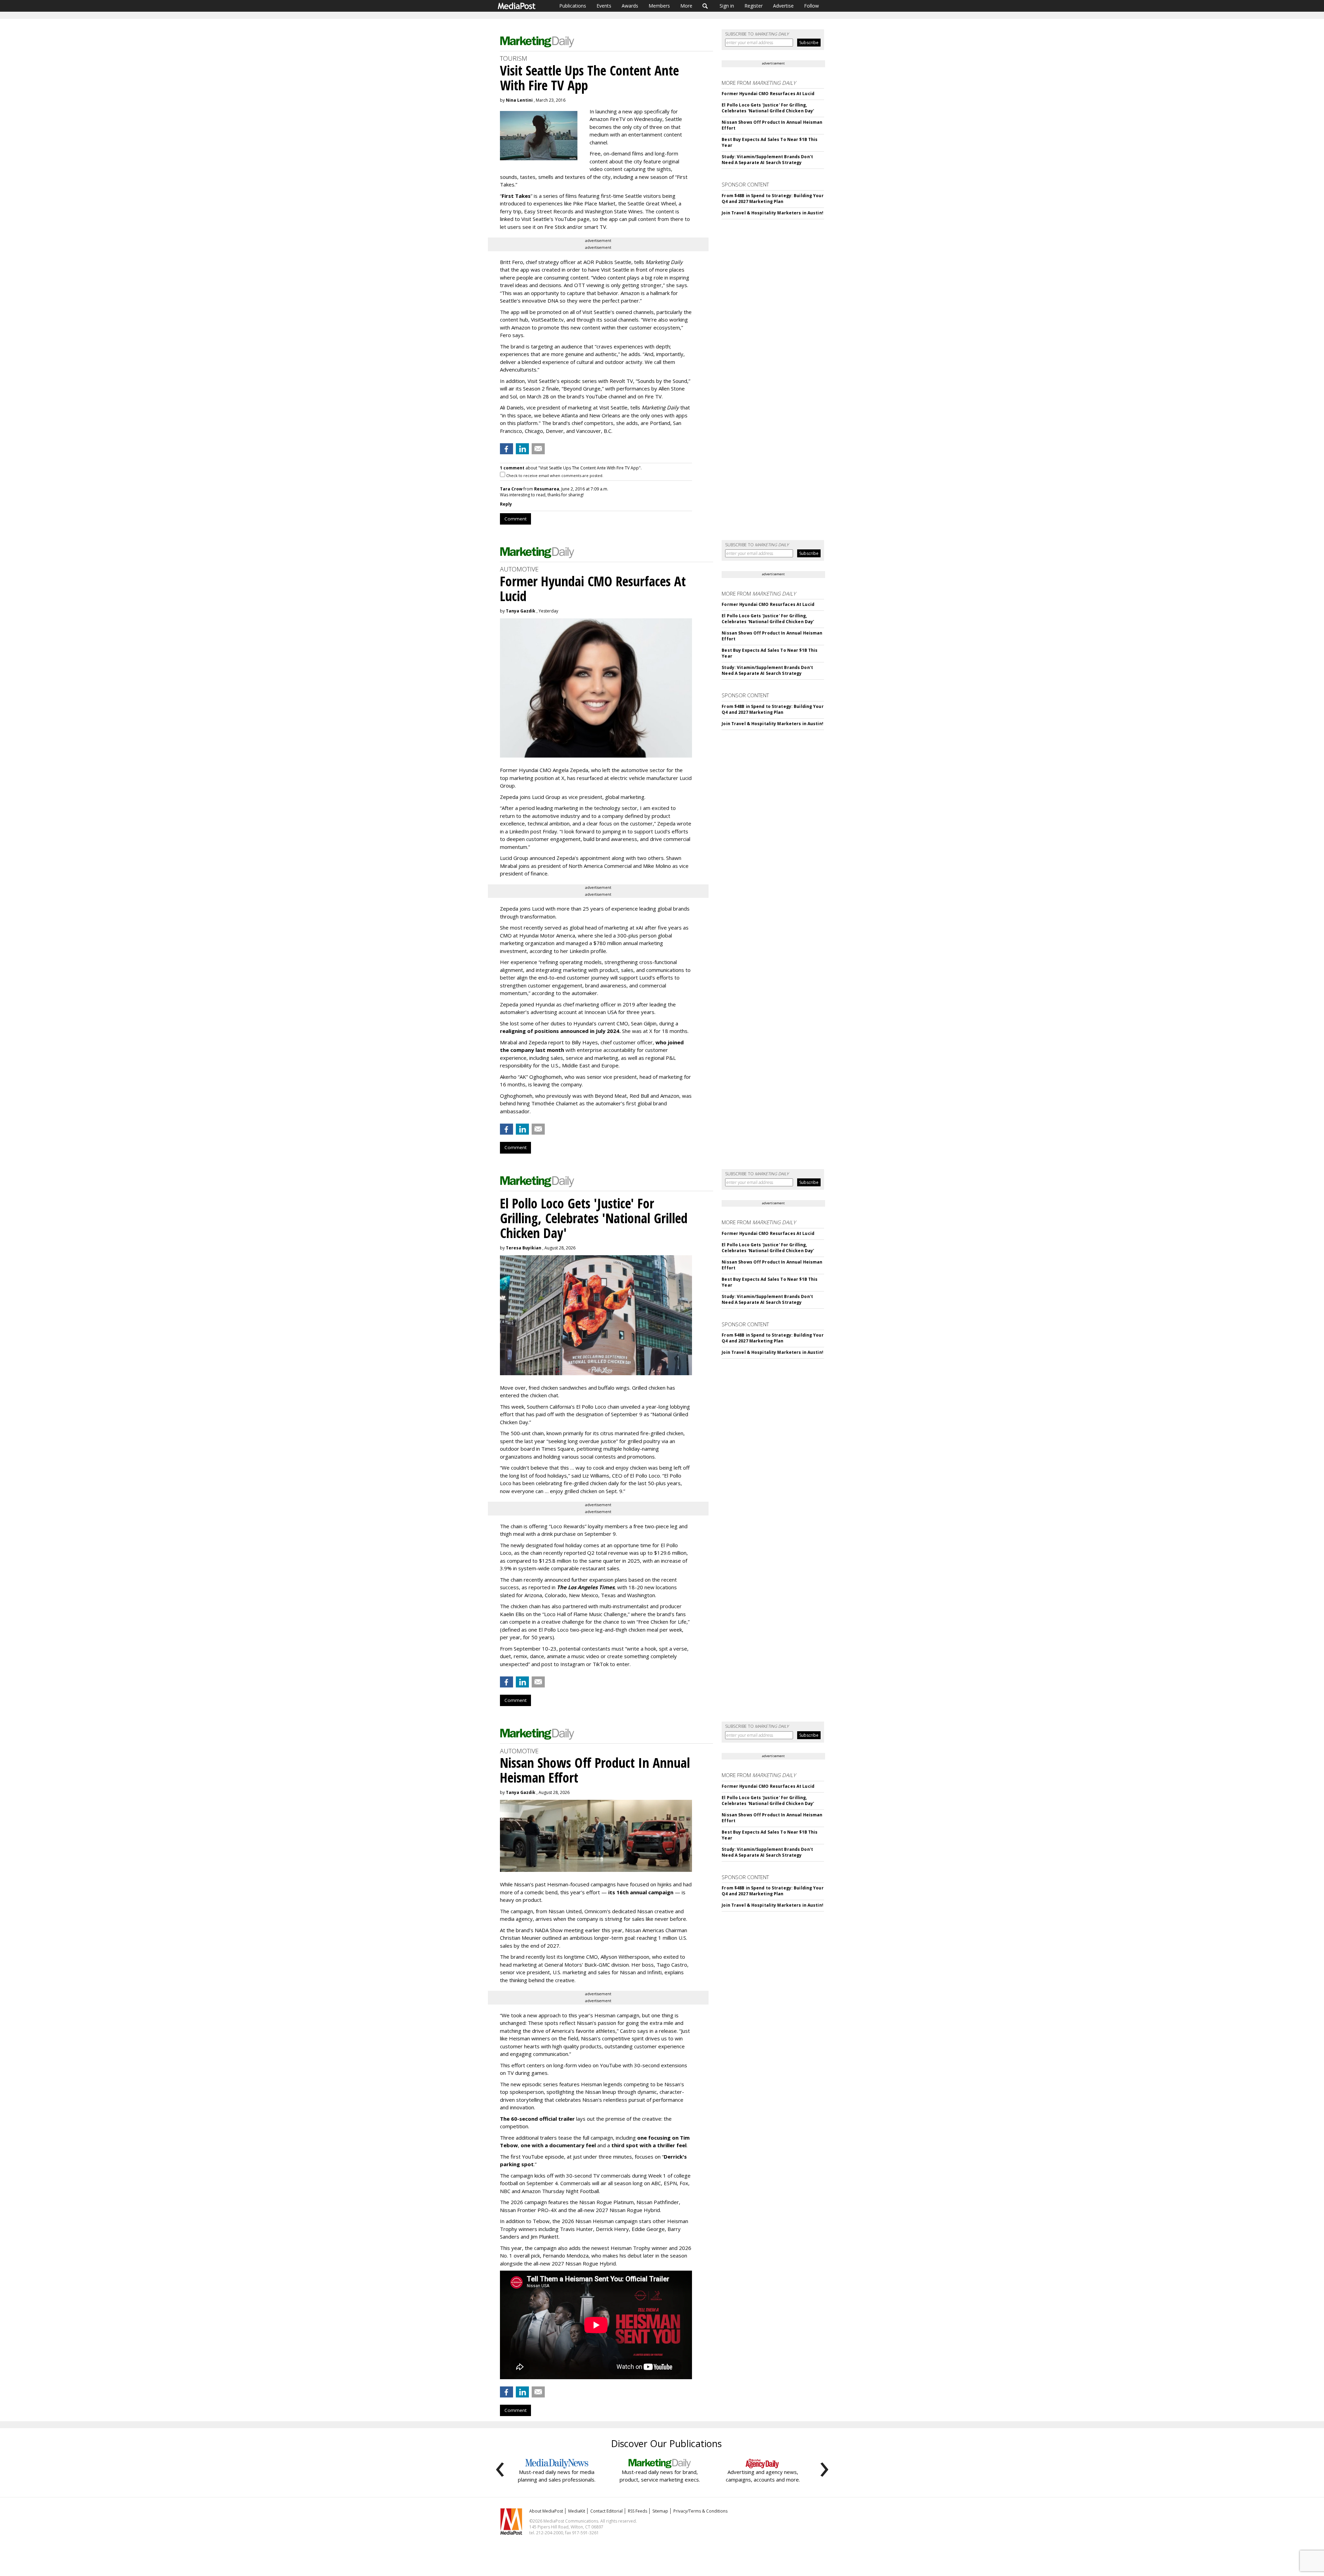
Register (754, 6)
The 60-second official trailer (537, 2119)
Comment (515, 519)
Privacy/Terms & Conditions (700, 2511)
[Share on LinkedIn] (522, 449)
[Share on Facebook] (506, 449)
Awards (630, 6)
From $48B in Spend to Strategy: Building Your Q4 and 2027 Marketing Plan (773, 199)
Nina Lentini (519, 100)
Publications (573, 6)
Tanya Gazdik (521, 611)
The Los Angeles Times (586, 1587)
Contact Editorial (606, 2511)
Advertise (783, 6)
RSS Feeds (638, 2511)
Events (604, 6)
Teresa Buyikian (524, 1248)
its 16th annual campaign (641, 1892)
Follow (811, 6)
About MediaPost (546, 2511)
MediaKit (577, 2511)
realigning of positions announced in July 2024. (560, 1031)
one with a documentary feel (558, 2145)
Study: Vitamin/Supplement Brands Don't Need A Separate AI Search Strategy (767, 160)
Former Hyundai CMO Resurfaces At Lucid (768, 94)
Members (659, 6)
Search (705, 6)
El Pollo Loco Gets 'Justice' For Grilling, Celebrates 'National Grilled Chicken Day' (768, 108)
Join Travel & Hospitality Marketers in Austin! (773, 213)
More (686, 6)
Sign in (727, 6)
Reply (506, 504)
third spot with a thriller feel (649, 2145)
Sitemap (660, 2511)
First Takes (516, 196)
